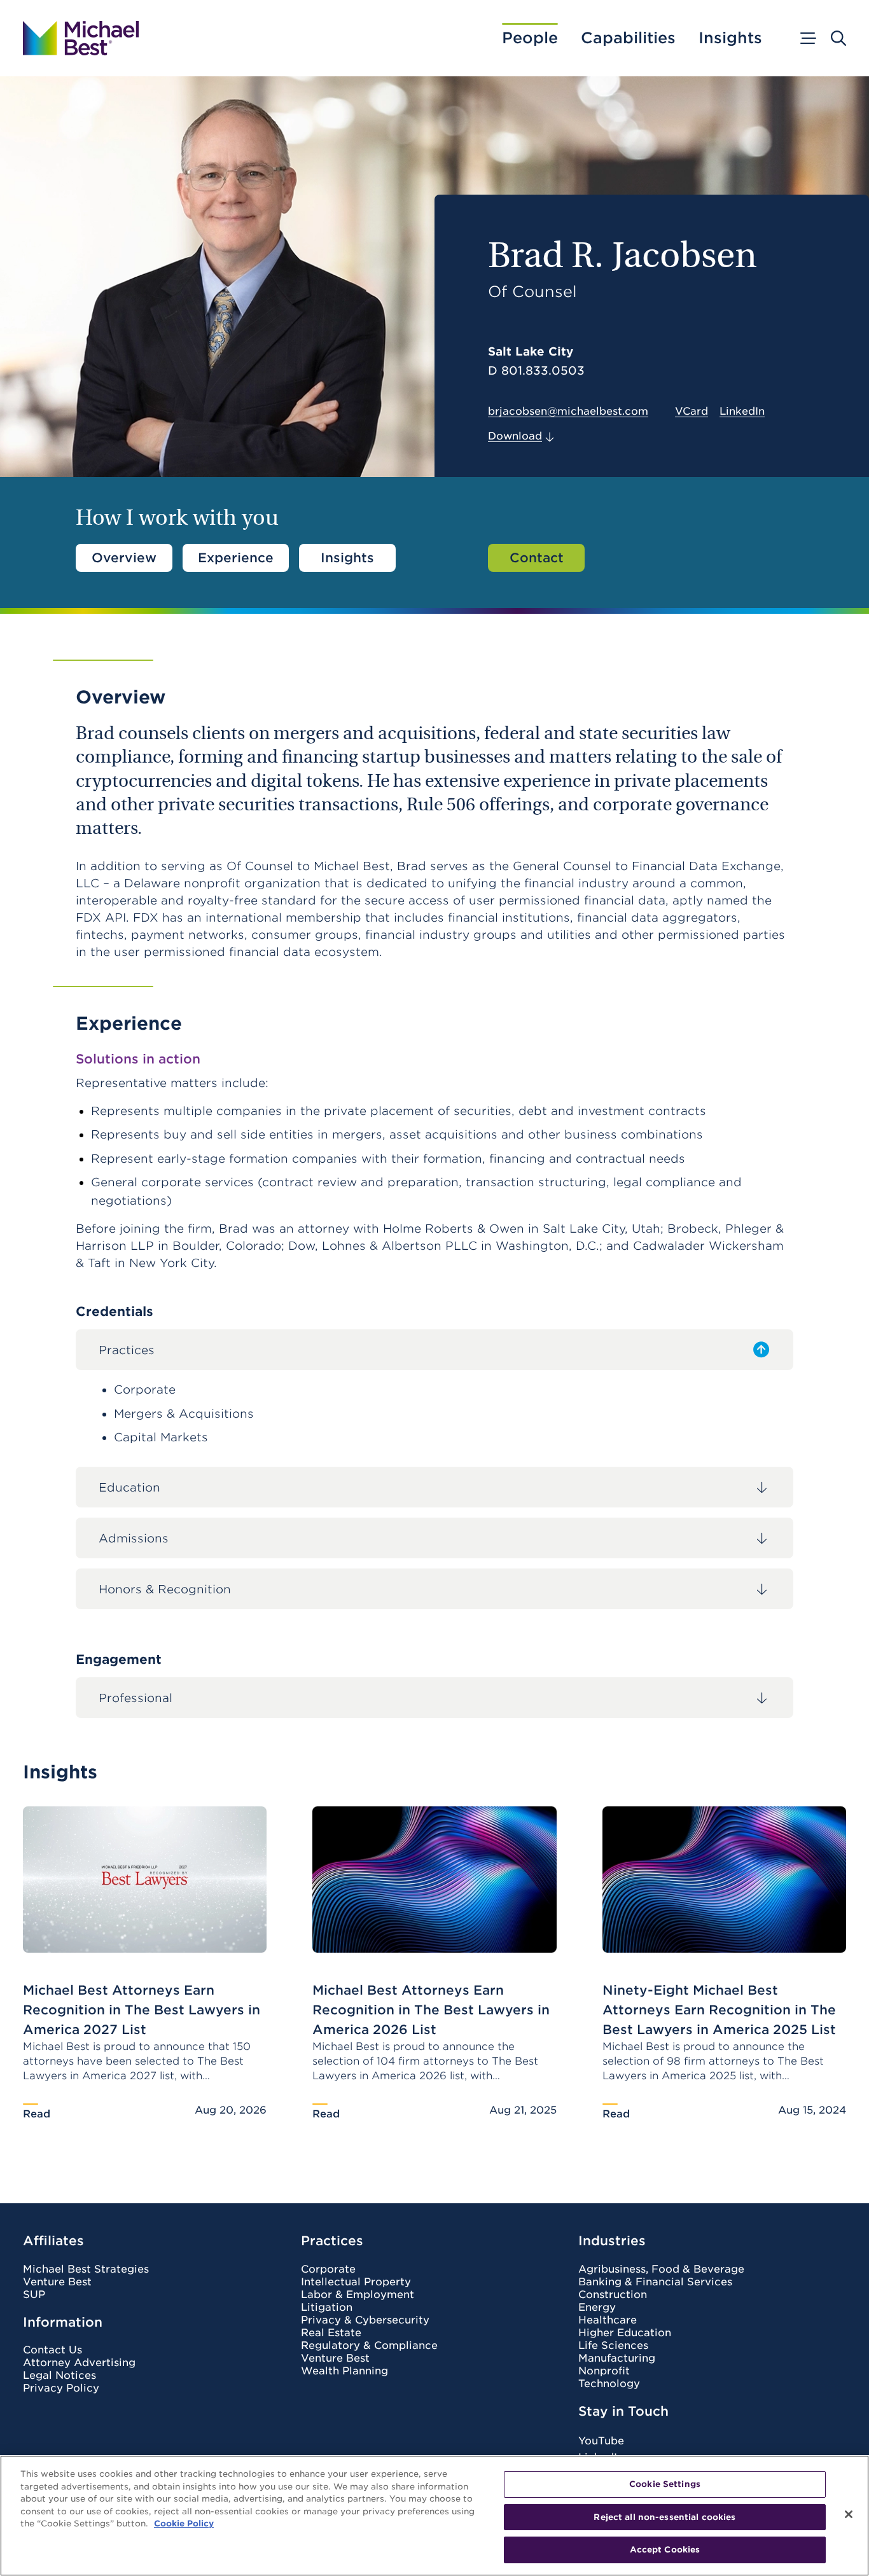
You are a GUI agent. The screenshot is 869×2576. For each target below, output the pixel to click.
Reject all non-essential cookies (664, 2517)
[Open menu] (807, 38)
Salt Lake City (531, 351)
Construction (613, 2295)
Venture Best (57, 2282)
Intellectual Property (356, 2282)
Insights (730, 38)
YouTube (601, 2441)
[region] (434, 2516)
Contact (537, 558)
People (530, 38)
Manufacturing (617, 2358)
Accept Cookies (665, 2550)
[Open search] (838, 38)
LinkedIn (742, 412)
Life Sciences (613, 2346)
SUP (34, 2295)
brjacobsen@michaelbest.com (568, 411)
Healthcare (608, 2320)
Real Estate (331, 2333)
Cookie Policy (184, 2524)
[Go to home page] (81, 38)
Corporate (328, 2269)
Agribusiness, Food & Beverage (661, 2269)
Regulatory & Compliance (369, 2346)
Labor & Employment (358, 2295)
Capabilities (628, 38)
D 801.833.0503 (536, 371)
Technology (609, 2384)
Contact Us (52, 2350)
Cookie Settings (665, 2484)
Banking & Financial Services (655, 2282)
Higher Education (625, 2333)
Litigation (327, 2308)
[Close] (849, 2514)
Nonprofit (604, 2371)
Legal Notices (59, 2376)
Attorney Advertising (79, 2363)
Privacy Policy (61, 2388)
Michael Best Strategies (86, 2269)
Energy (597, 2308)
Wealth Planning (344, 2371)
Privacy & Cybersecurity (365, 2320)
